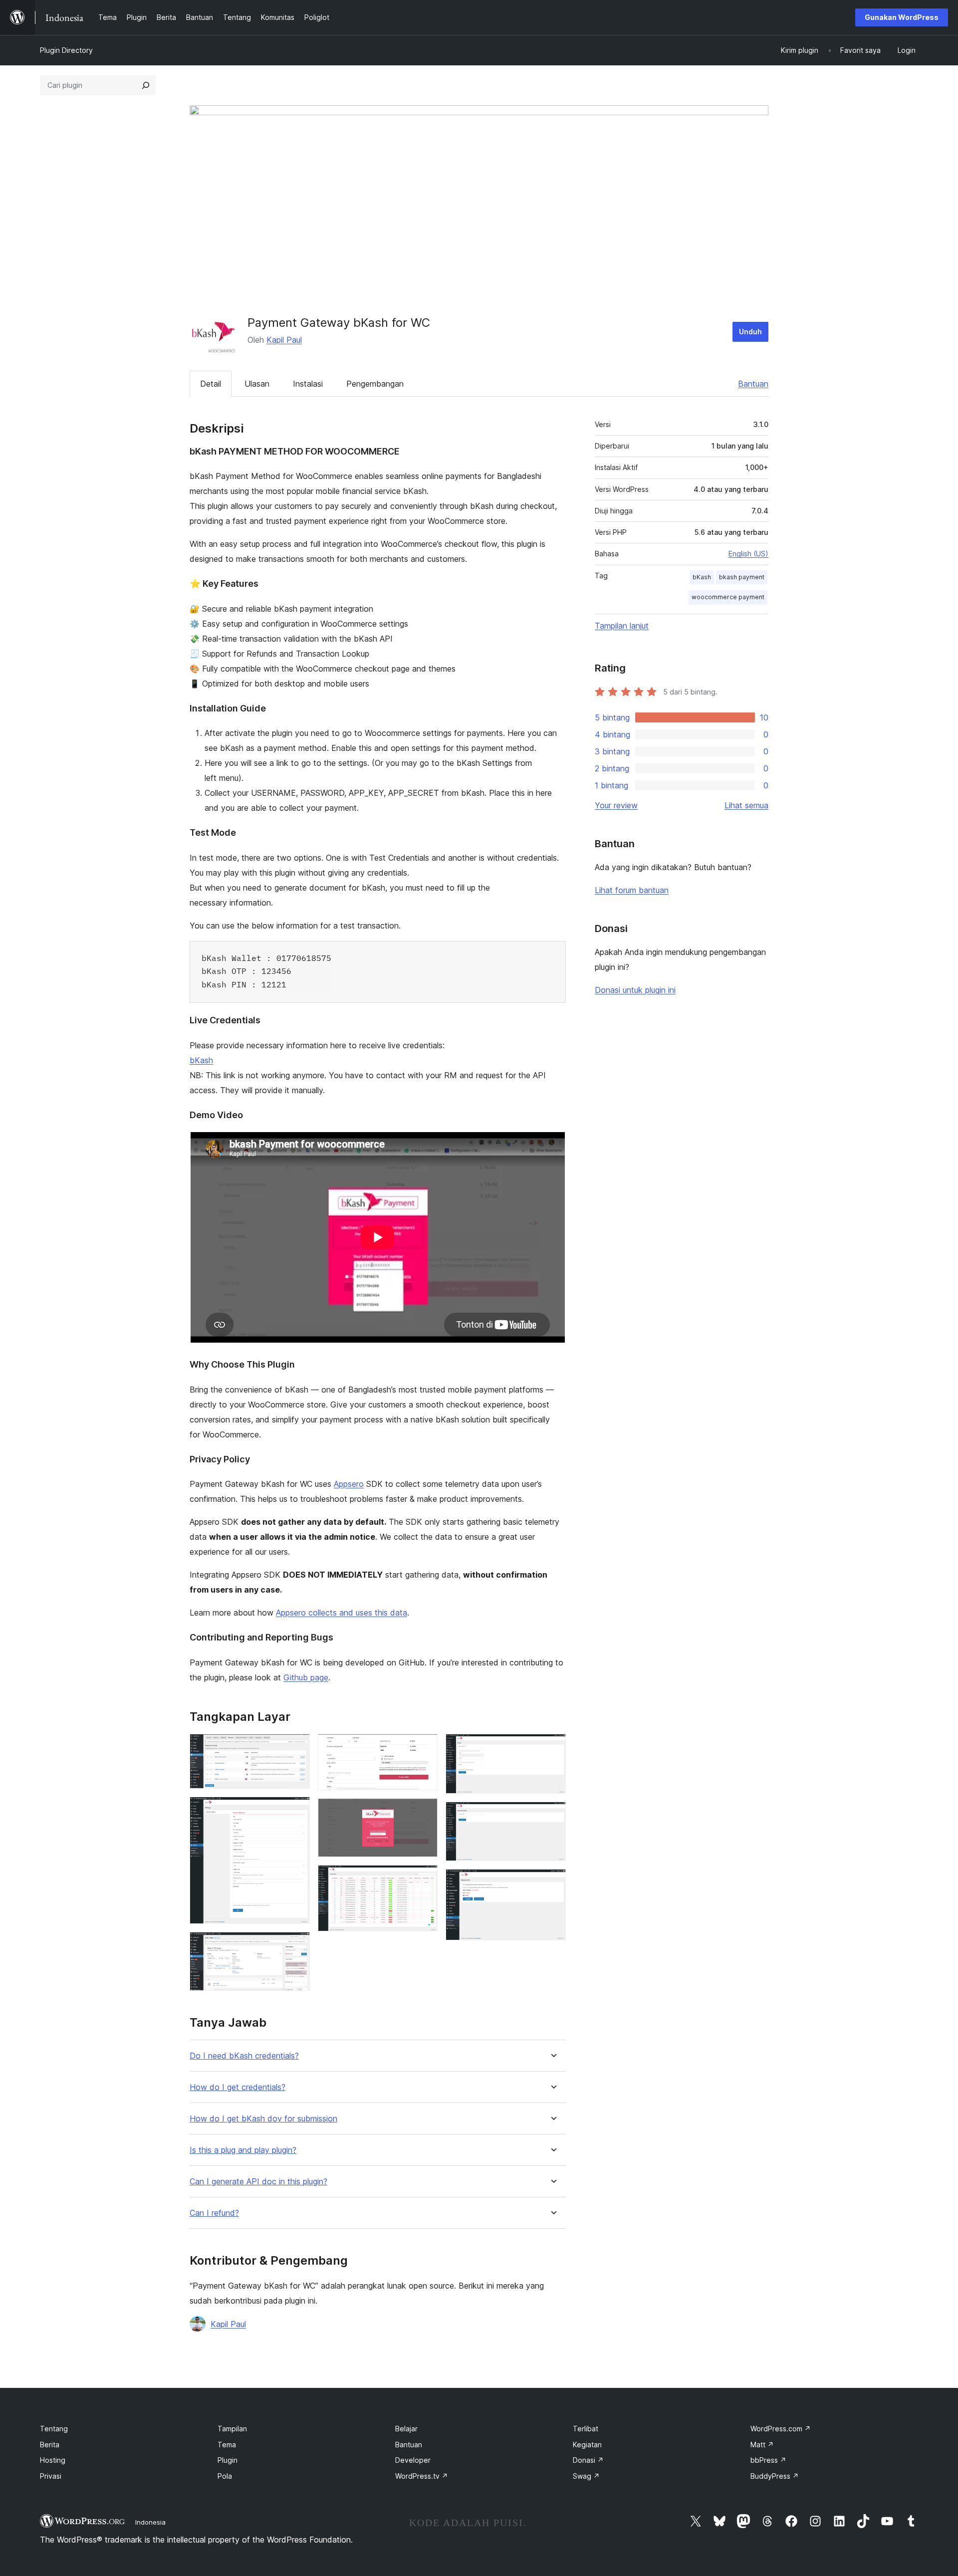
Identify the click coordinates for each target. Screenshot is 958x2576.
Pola (225, 2476)
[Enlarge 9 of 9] (552, 1882)
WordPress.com (781, 2429)
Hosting (53, 2460)
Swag (586, 2476)
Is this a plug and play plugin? (243, 2150)
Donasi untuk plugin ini (635, 990)
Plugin (228, 2460)
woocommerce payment (728, 597)
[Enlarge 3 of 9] (296, 1945)
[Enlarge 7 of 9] (552, 1747)
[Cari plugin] (146, 85)
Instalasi (308, 384)
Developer (413, 2460)
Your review (616, 805)
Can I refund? (214, 2213)
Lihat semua (746, 805)
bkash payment (742, 577)
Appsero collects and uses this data (342, 1613)
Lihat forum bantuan (632, 890)
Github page (306, 1677)
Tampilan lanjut (622, 626)
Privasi (51, 2476)
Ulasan (257, 384)
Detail (211, 384)
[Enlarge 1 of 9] (296, 1747)
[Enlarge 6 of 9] (424, 1878)
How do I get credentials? (238, 2087)
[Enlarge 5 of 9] (424, 1812)
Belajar (406, 2429)
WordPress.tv (422, 2476)
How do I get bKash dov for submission (263, 2119)
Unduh (750, 332)
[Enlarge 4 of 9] (424, 1747)
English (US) (748, 554)
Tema (227, 2445)
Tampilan (232, 2429)
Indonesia (150, 2522)
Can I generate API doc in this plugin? (258, 2182)
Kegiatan (587, 2445)
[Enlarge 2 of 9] (296, 1810)
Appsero (349, 1484)
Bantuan (753, 384)
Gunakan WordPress (902, 17)
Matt (762, 2445)
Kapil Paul (284, 340)
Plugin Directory (66, 50)
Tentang (54, 2429)
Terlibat (586, 2429)
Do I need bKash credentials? (244, 2056)
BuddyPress (775, 2476)
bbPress (768, 2460)
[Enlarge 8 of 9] (552, 1815)
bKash (201, 1060)
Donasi (588, 2460)
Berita (50, 2445)
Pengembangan (375, 384)
